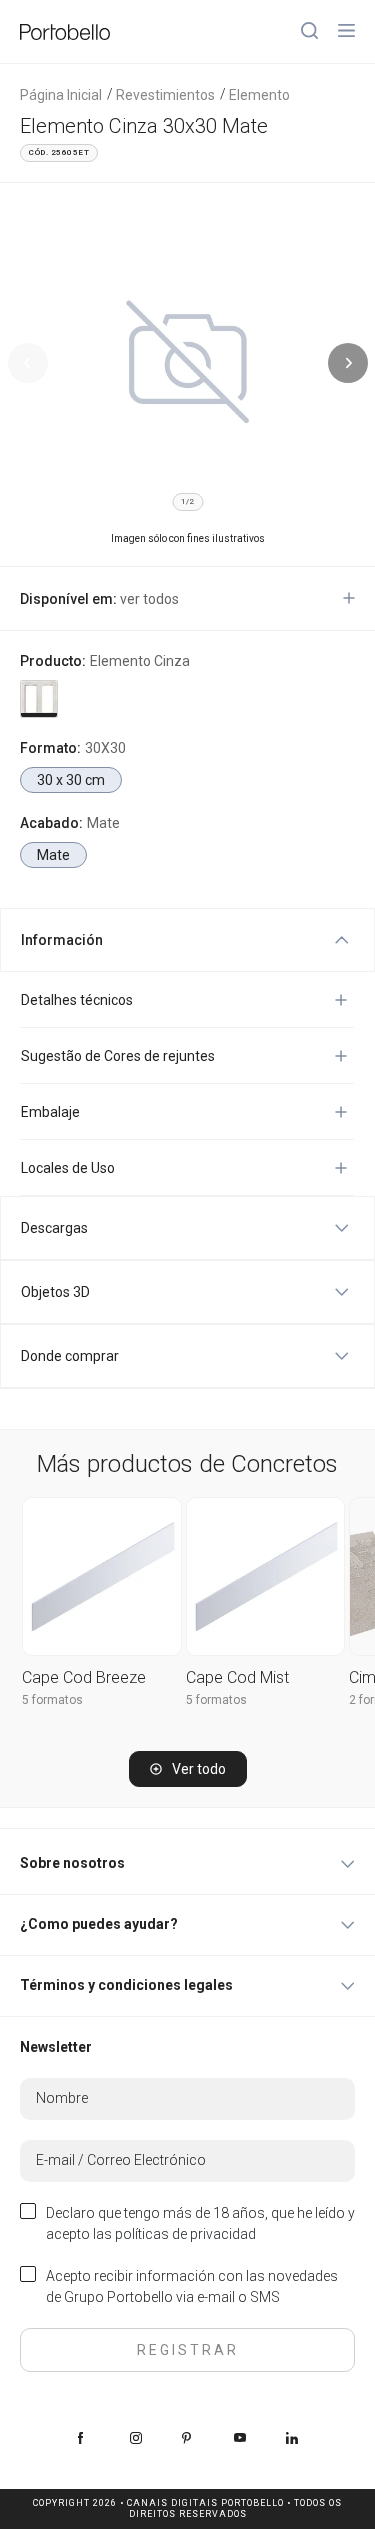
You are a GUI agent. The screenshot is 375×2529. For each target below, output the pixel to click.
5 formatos (52, 1700)
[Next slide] (348, 363)
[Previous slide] (28, 363)
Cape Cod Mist (237, 1677)
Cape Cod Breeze (84, 1677)
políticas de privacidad (185, 2234)
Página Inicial (61, 95)
